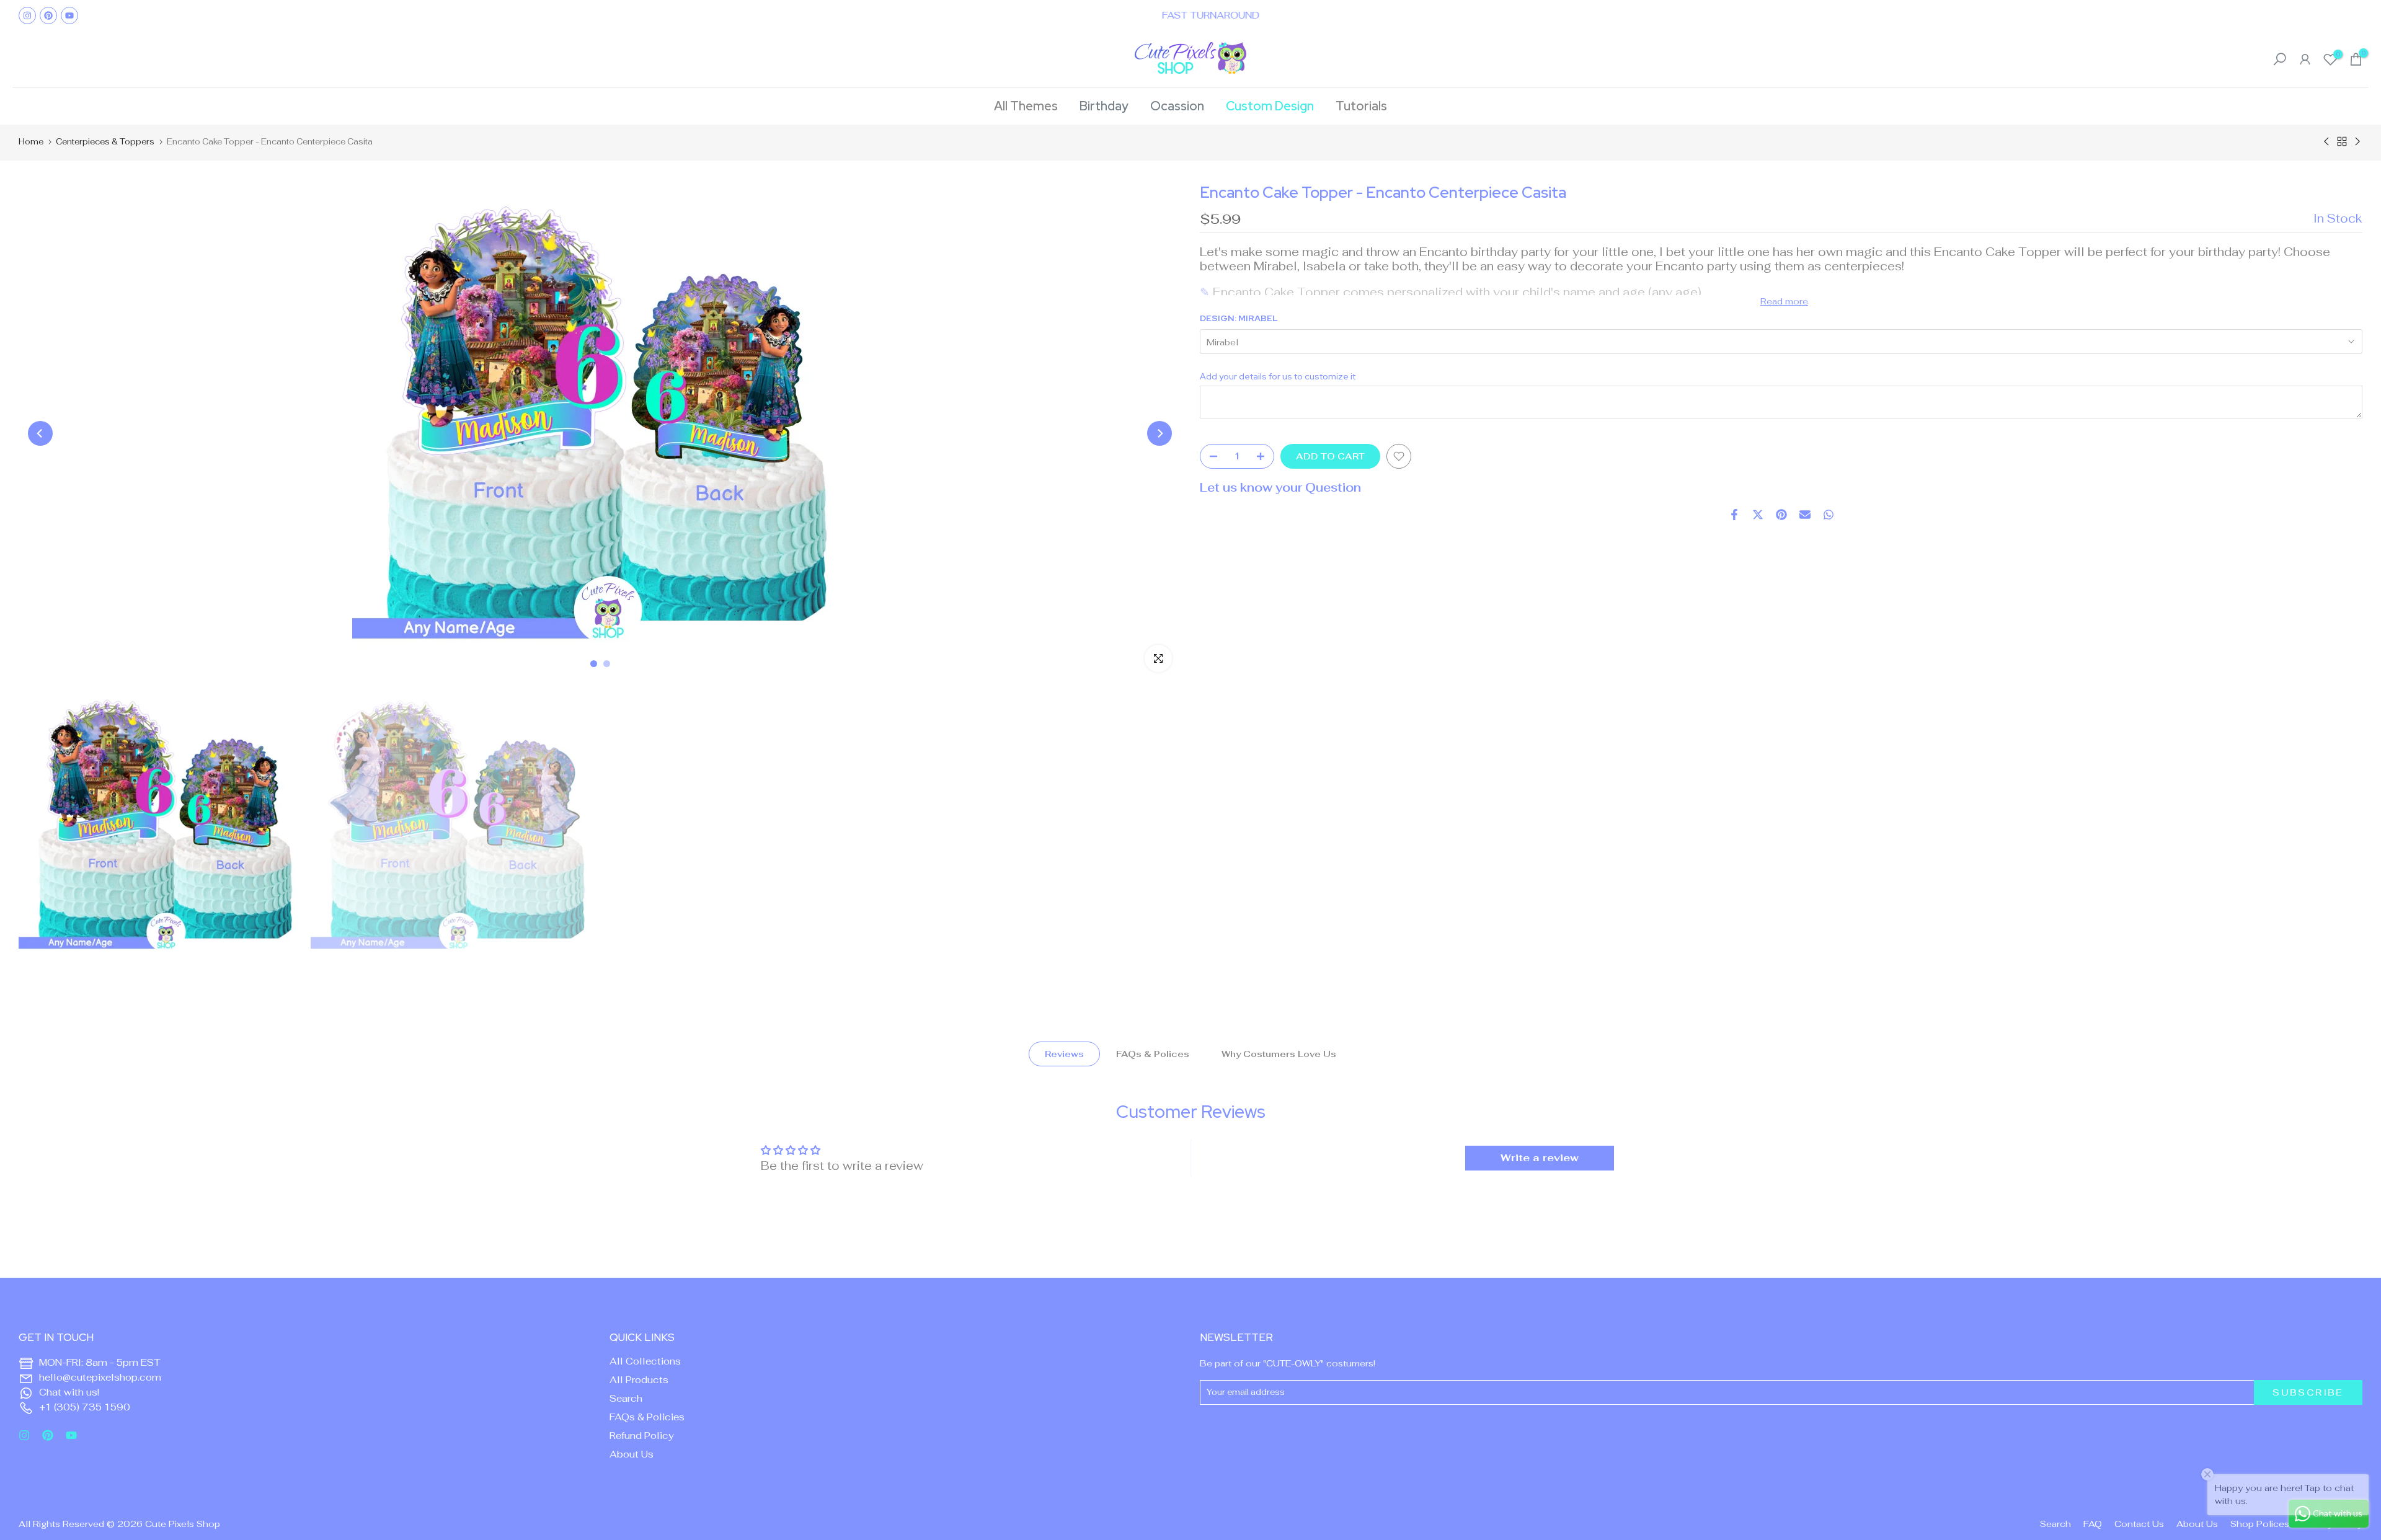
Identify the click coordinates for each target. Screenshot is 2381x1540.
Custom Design (1270, 106)
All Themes (1026, 106)
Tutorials (1361, 106)
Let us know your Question (1280, 488)
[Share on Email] (1805, 515)
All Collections (645, 1361)
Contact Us (2139, 1524)
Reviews (1064, 1054)
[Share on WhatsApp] (1829, 515)
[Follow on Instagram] (27, 15)
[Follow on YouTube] (69, 15)
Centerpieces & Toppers (105, 142)
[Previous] (40, 433)
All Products (639, 1380)
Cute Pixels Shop (183, 1524)
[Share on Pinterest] (1781, 515)
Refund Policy (642, 1436)
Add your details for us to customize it (1278, 377)
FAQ (2093, 1524)
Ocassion (1177, 106)
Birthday (1104, 106)
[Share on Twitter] (1758, 515)
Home (31, 142)
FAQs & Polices (1153, 1054)
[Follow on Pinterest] (48, 15)
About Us (632, 1454)
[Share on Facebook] (1734, 515)
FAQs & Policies (647, 1417)
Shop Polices (2260, 1524)
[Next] (1159, 433)
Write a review (1540, 1158)
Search (626, 1398)
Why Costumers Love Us (1279, 1054)
